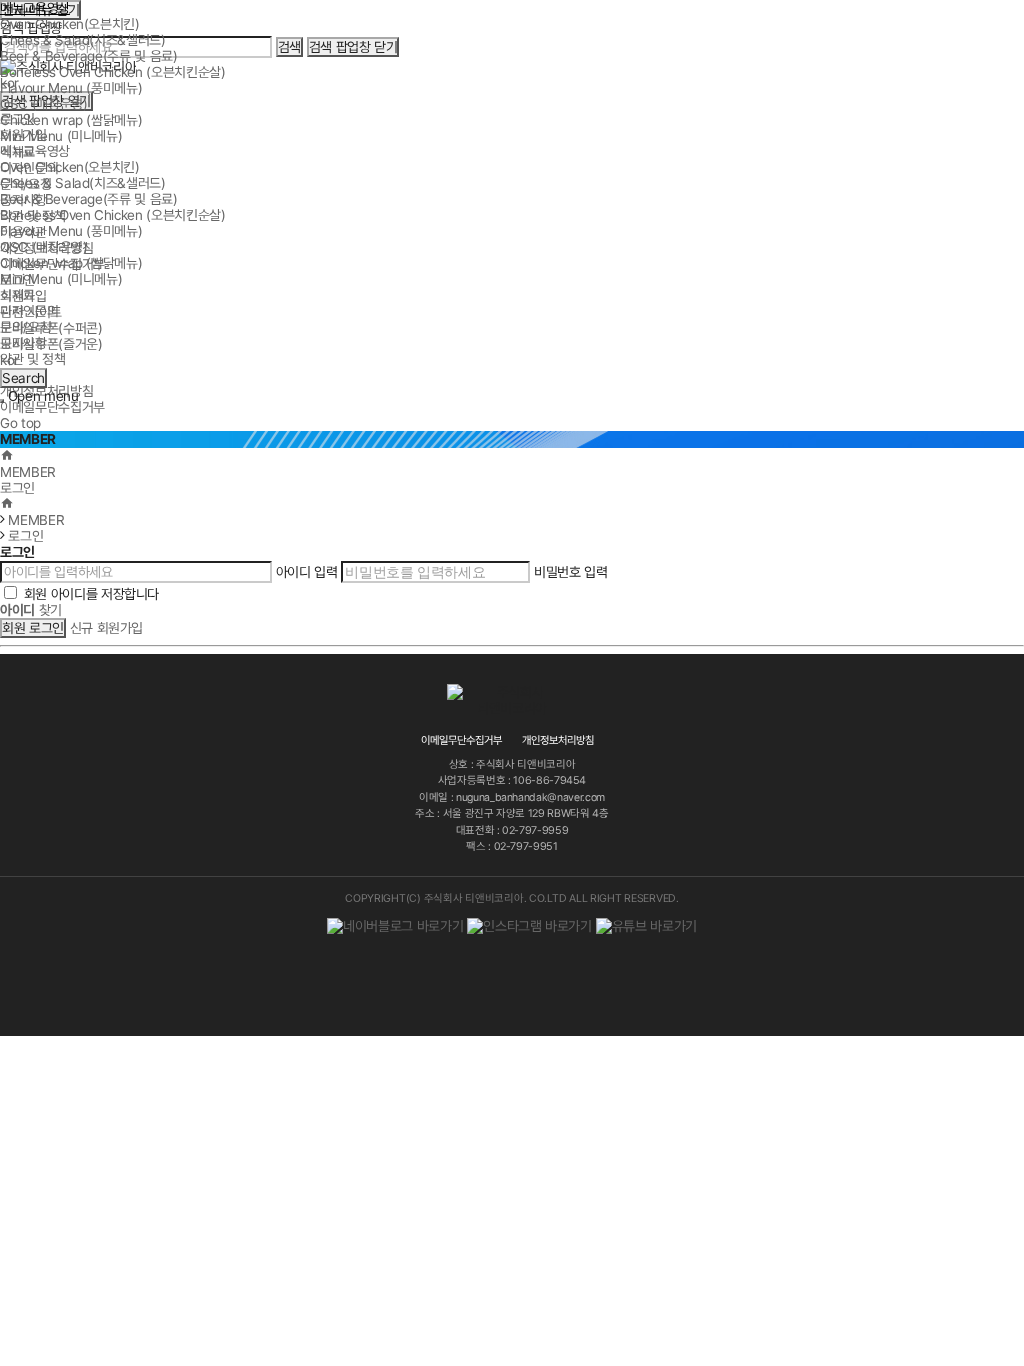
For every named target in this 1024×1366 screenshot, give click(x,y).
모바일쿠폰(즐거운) (51, 344)
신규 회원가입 (107, 628)
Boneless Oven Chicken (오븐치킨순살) (113, 72)
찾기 (31, 610)
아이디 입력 (307, 572)
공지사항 (23, 200)
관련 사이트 (31, 312)
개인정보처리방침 (46, 248)
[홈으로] (7, 456)
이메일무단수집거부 (52, 264)
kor (9, 360)
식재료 (17, 152)
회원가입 (23, 296)
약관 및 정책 (33, 216)
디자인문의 (29, 168)
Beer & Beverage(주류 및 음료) (89, 56)
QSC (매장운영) (44, 104)
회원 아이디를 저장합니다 (91, 594)
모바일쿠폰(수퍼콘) (51, 328)
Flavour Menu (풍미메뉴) (71, 88)
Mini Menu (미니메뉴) (61, 136)
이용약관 (23, 232)
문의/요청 (25, 184)
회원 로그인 (33, 628)
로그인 (17, 280)
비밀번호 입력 (571, 572)
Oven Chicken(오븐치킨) (70, 24)
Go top (20, 423)
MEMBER (28, 472)
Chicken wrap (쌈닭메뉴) (71, 120)
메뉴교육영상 (35, 8)
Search (22, 377)
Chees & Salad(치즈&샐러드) (83, 40)
